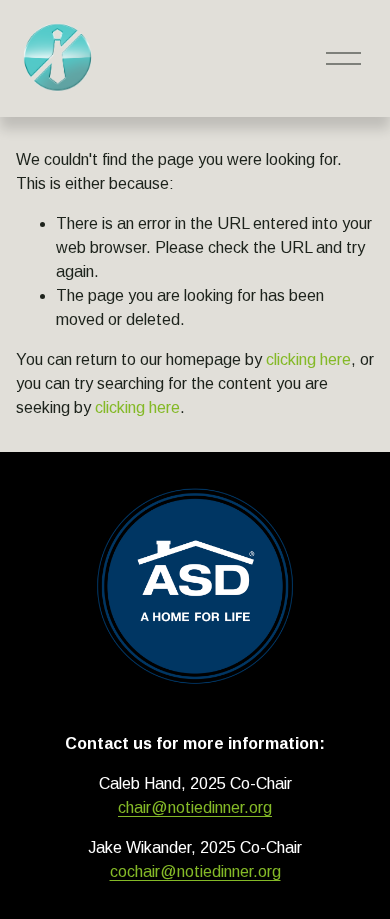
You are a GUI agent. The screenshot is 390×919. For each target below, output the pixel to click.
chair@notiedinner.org (195, 807)
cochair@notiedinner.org (195, 871)
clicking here (308, 359)
